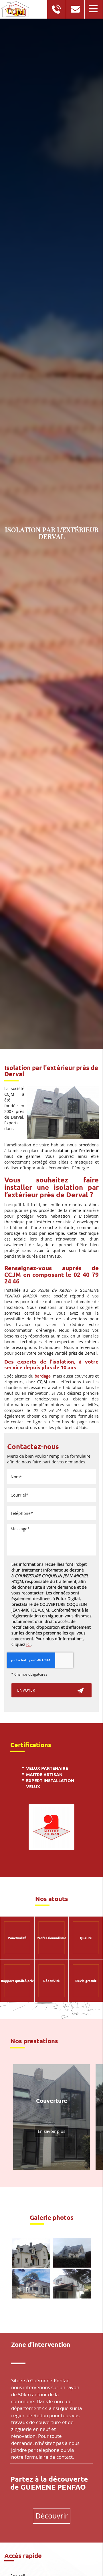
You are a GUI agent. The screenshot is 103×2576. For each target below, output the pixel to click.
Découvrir (52, 2516)
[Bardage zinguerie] (72, 2253)
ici (28, 1644)
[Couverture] (31, 2253)
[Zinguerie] (31, 2284)
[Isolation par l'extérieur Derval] (63, 1112)
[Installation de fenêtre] (72, 2284)
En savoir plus (51, 2131)
